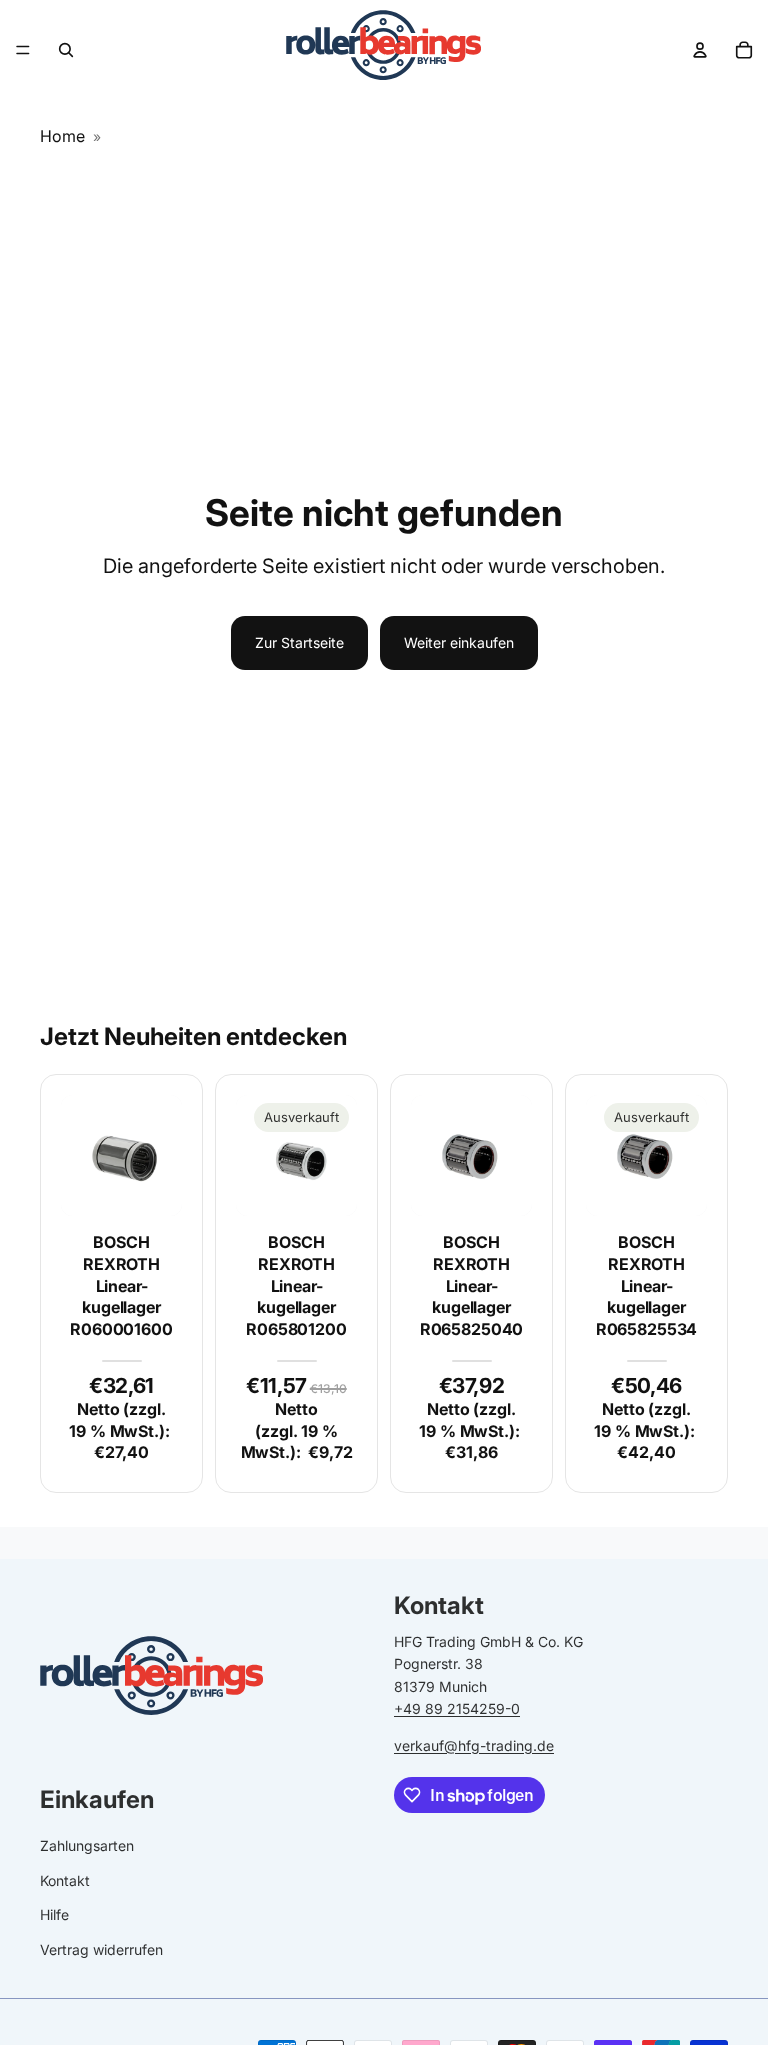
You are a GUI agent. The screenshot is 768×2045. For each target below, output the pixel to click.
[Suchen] (66, 50)
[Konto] (700, 50)
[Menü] (23, 50)
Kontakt (65, 1879)
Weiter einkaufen (459, 642)
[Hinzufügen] (151, 1186)
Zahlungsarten (87, 1845)
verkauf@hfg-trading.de (474, 1744)
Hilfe (54, 1914)
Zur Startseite (299, 642)
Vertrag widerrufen (101, 1948)
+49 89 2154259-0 (457, 1708)
